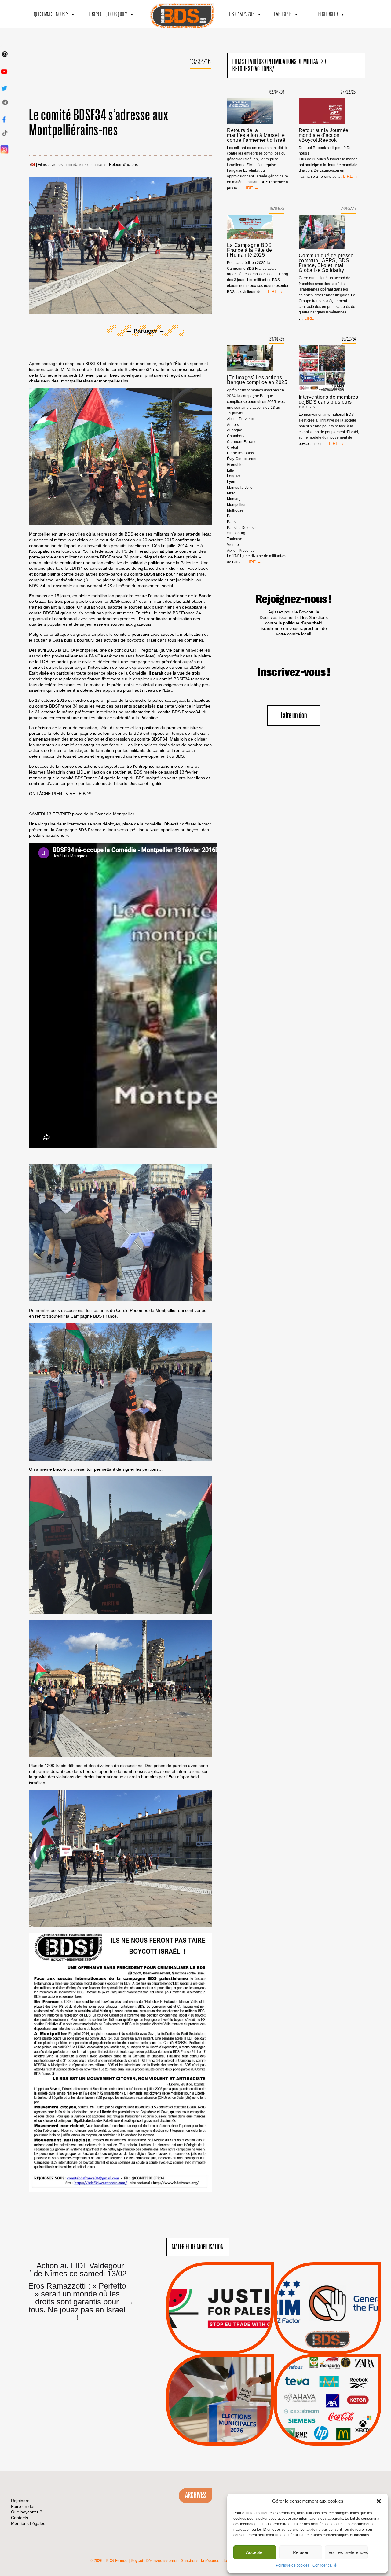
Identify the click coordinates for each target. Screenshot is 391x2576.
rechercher (328, 15)
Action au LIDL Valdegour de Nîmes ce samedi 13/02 (77, 2269)
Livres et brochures (327, 2412)
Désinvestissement (348, 2373)
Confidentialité (325, 2565)
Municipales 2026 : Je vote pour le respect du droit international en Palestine (220, 2383)
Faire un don (294, 716)
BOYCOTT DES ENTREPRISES (328, 2324)
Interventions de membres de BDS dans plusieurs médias (329, 402)
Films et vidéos (50, 165)
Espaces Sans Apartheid (220, 2416)
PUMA (337, 2420)
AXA (313, 2389)
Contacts (20, 2518)
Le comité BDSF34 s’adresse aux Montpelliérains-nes (99, 123)
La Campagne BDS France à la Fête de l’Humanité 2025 (249, 250)
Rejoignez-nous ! (294, 599)
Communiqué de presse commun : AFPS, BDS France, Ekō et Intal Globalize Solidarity (326, 263)
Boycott (316, 2373)
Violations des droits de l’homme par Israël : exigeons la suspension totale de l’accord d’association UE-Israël (220, 2300)
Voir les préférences (348, 2552)
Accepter (255, 2552)
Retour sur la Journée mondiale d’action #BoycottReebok (324, 135)
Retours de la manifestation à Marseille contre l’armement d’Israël (257, 135)
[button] (379, 2501)
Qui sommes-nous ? (51, 15)
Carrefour (321, 2396)
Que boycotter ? (327, 2363)
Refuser (301, 2552)
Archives (195, 2495)
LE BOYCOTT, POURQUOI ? (107, 15)
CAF (340, 2389)
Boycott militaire (327, 2333)
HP (338, 2396)
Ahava (336, 2381)
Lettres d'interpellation (328, 2341)
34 (33, 165)
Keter (327, 2404)
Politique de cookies (293, 2565)
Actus (211, 2347)
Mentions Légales (28, 2523)
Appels (208, 2339)
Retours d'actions (123, 165)
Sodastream (327, 2427)
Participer (283, 15)
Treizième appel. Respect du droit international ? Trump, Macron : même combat (327, 2291)
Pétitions (229, 2347)
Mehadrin (319, 2420)
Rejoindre (20, 2501)
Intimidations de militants (86, 165)
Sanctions (229, 2339)
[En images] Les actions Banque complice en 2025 (257, 380)
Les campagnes (242, 15)
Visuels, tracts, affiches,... (328, 2436)
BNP (326, 2389)
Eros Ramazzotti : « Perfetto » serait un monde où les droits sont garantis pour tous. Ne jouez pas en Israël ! (78, 2301)
